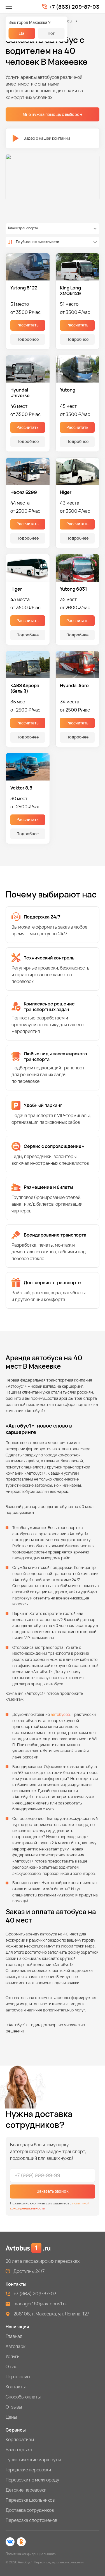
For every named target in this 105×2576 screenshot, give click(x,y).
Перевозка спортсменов (31, 2520)
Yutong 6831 (73, 589)
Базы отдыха (19, 2450)
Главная (14, 2336)
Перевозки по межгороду (32, 2480)
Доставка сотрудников (30, 2510)
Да (22, 33)
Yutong (68, 390)
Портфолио (18, 2377)
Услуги (13, 2356)
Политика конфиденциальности (31, 2554)
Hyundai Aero (74, 686)
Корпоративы (20, 2439)
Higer (66, 492)
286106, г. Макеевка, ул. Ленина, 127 (51, 2314)
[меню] (9, 7)
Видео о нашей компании (47, 138)
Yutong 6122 (24, 288)
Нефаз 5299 (24, 492)
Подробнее (28, 339)
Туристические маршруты (33, 2460)
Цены (11, 2417)
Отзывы (14, 2407)
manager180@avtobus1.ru (40, 2304)
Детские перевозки (26, 2490)
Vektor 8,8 (21, 788)
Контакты (16, 2387)
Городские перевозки (28, 2470)
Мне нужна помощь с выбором (53, 114)
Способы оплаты (23, 2397)
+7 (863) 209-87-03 (74, 7)
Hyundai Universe (20, 393)
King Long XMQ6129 (70, 291)
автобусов (60, 1714)
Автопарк (16, 2346)
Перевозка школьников (30, 2500)
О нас (11, 2366)
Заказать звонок (53, 2191)
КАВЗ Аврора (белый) (25, 688)
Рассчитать (28, 325)
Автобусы (63, 21)
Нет (51, 33)
